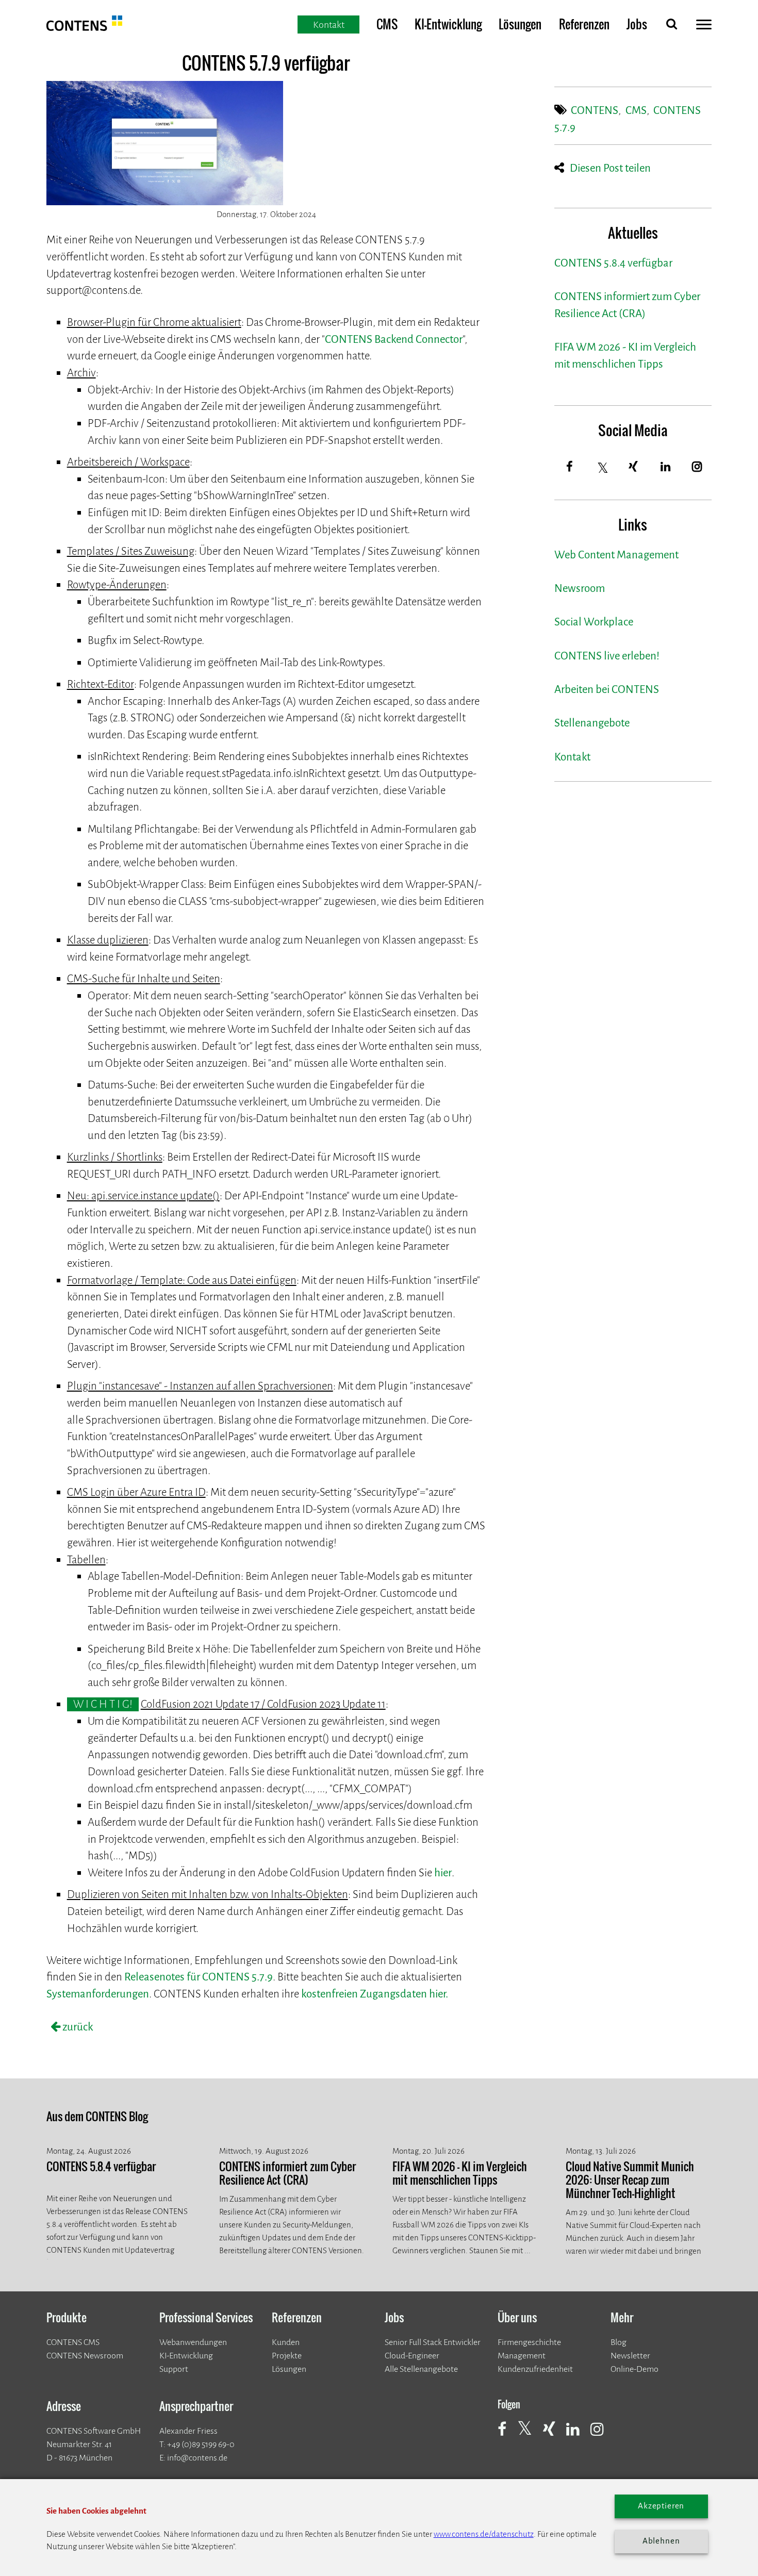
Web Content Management (616, 555)
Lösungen (520, 24)
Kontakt (572, 757)
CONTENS (595, 111)
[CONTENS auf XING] (554, 2435)
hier (443, 1873)
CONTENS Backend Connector (394, 340)
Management (522, 2356)
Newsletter (630, 2356)
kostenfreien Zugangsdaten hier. (375, 1994)
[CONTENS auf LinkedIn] (578, 2435)
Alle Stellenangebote (421, 2369)
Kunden (286, 2342)
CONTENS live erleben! (607, 656)
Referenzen (584, 24)
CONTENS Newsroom (85, 2356)
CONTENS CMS (73, 2342)
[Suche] (671, 26)
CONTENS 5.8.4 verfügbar (613, 263)
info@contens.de (197, 2458)
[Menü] (704, 27)
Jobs (637, 24)
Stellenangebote (592, 723)
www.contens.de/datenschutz (484, 2534)
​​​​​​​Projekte (287, 2356)
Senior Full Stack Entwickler (433, 2342)
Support (174, 2369)
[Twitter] (603, 468)
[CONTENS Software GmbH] (85, 28)
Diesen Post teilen (610, 168)
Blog (619, 2342)
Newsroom (580, 589)
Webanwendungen (193, 2342)
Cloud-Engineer (412, 2356)
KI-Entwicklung (448, 24)
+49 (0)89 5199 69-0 (201, 2444)
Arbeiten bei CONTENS (607, 690)
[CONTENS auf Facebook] (507, 2435)
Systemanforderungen (98, 1994)
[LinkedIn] (665, 467)
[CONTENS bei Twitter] (529, 2434)
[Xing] (634, 467)
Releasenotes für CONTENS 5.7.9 (199, 1977)
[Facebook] (570, 467)
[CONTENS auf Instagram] (602, 2435)
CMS (387, 24)
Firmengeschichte (529, 2342)
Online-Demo (635, 2369)
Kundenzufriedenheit (535, 2369)
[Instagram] (697, 467)
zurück (77, 2027)
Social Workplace (594, 622)
